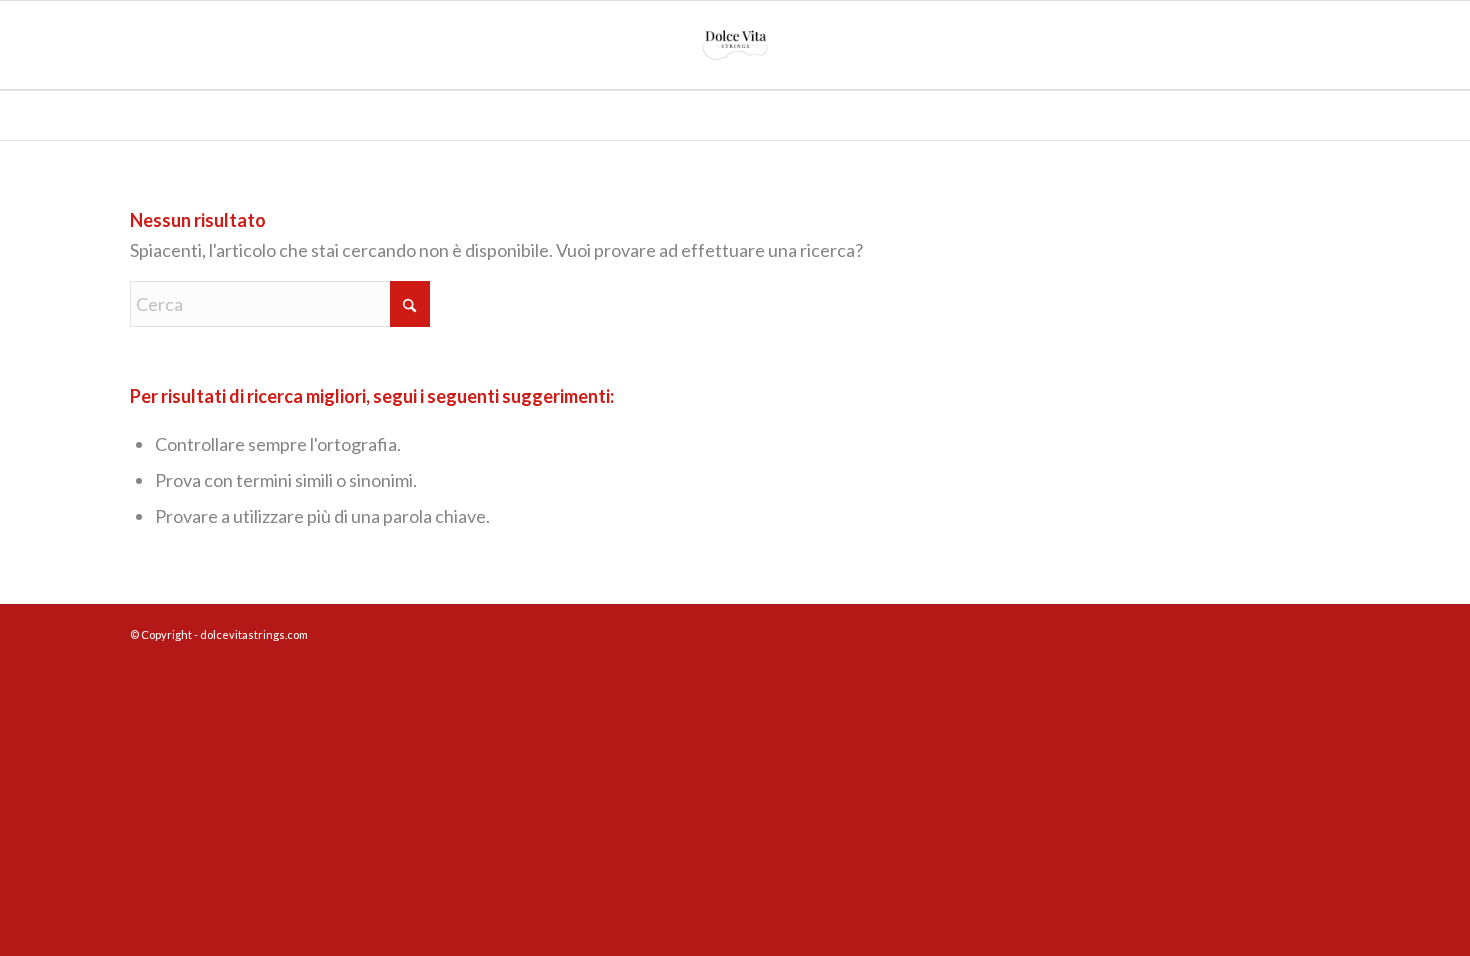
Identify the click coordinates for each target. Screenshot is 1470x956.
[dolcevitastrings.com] (735, 45)
